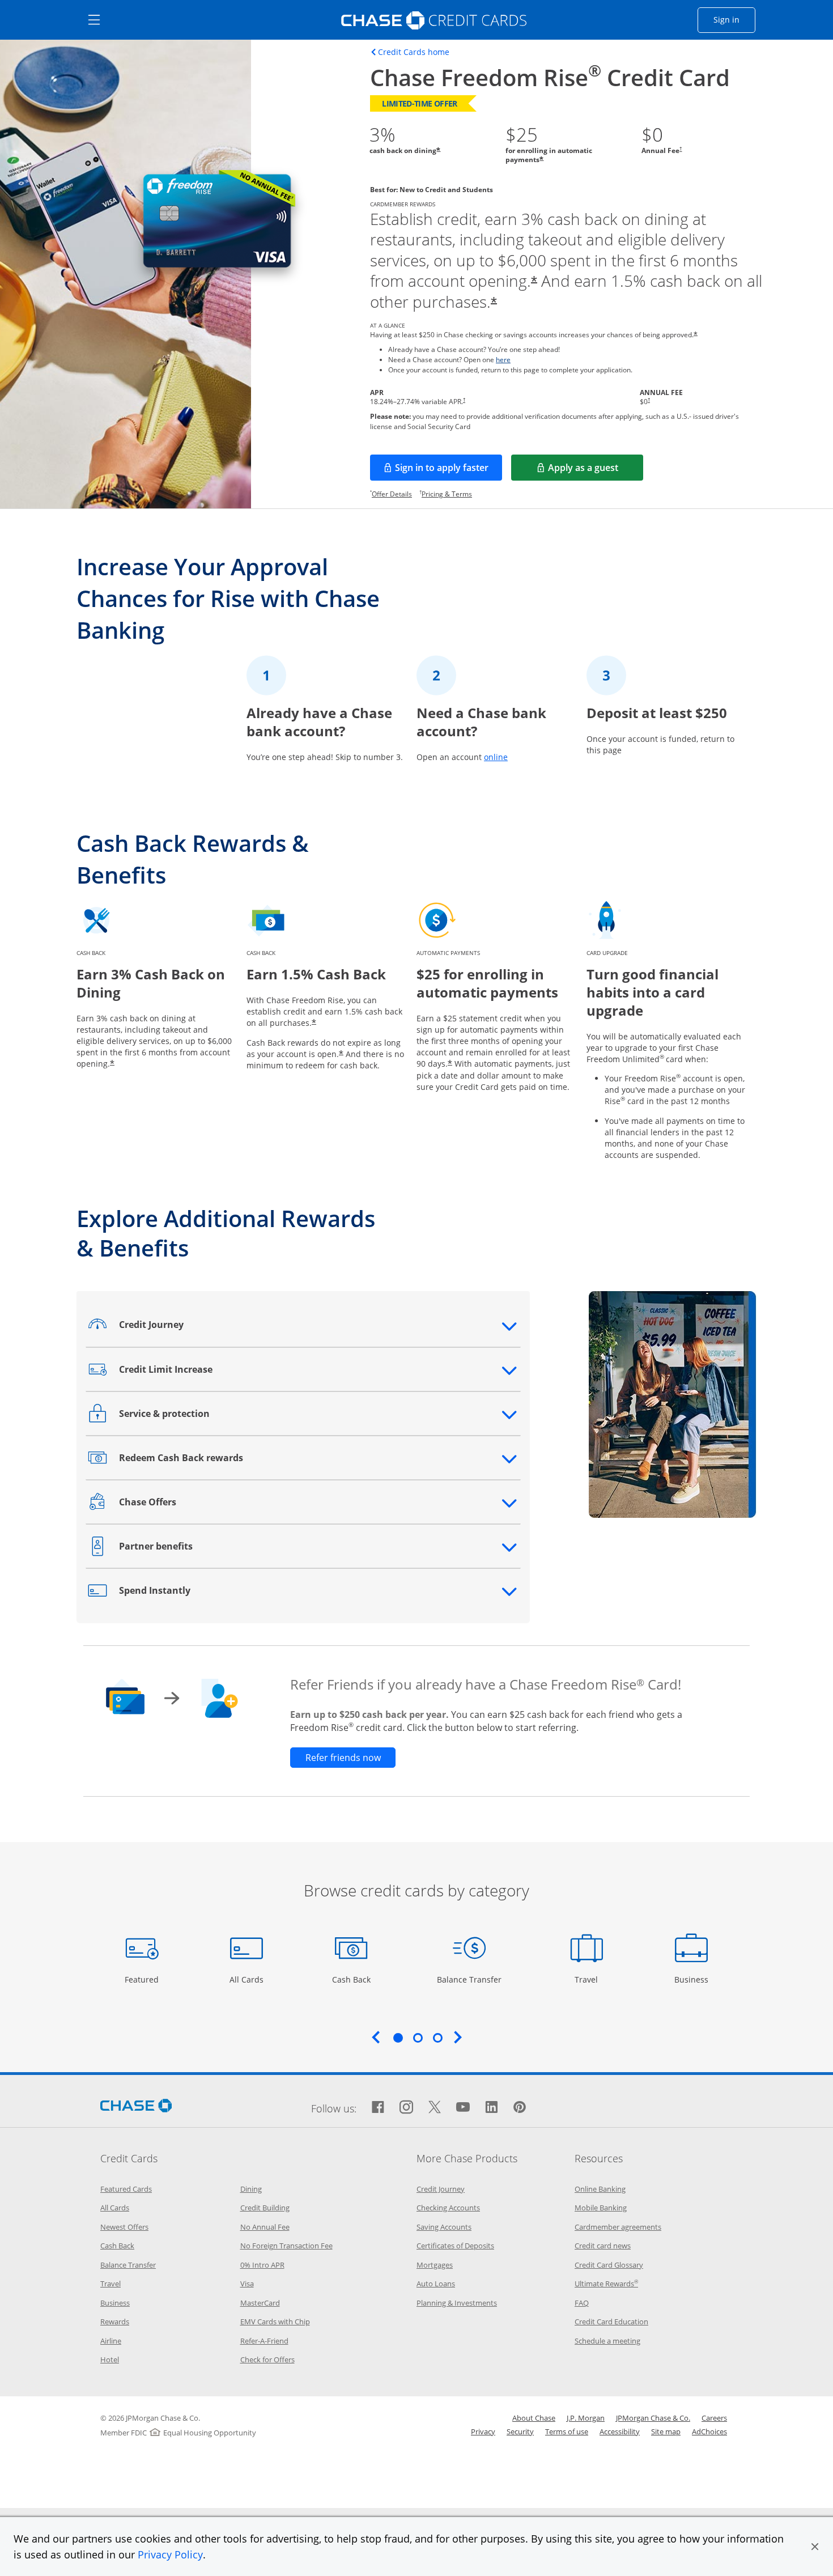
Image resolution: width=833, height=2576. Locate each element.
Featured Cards (126, 2189)
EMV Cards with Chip (275, 2322)
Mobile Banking (601, 2208)
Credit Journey (441, 2189)
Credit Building (265, 2208)
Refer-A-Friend (264, 2341)
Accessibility (620, 2431)
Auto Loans (436, 2284)
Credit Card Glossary (609, 2265)
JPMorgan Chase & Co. (653, 2418)
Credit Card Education (611, 2322)
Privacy (483, 2431)
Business (693, 1979)
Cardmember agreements (618, 2227)
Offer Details (392, 494)
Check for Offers (267, 2359)
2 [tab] (418, 2038)
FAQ (582, 2303)
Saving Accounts (444, 2227)
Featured (143, 1979)
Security (520, 2431)
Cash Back (352, 1979)
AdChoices (709, 2431)
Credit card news (603, 2246)
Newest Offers (124, 2227)
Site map (666, 2431)
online (496, 757)
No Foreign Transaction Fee (286, 2246)
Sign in (734, 19)
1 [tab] (398, 2038)
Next (458, 2037)
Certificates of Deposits (455, 2246)
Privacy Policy (170, 2554)
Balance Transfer (469, 1979)
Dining (251, 2189)
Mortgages (435, 2265)
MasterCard (260, 2303)
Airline (111, 2341)
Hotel (110, 2359)
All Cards (248, 1979)
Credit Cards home (414, 52)
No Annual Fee (265, 2227)
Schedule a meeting (607, 2341)
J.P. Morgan (586, 2418)
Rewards (115, 2322)
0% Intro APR (262, 2265)
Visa (247, 2284)
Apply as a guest (596, 471)
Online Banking (600, 2189)
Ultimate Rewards (606, 2284)
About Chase (534, 2418)
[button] (815, 2547)
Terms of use (567, 2431)
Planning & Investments (457, 2303)
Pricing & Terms (447, 494)
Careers (714, 2418)
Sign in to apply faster (449, 471)
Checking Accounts (448, 2208)
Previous (376, 2037)
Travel (590, 1979)
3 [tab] (437, 2038)
